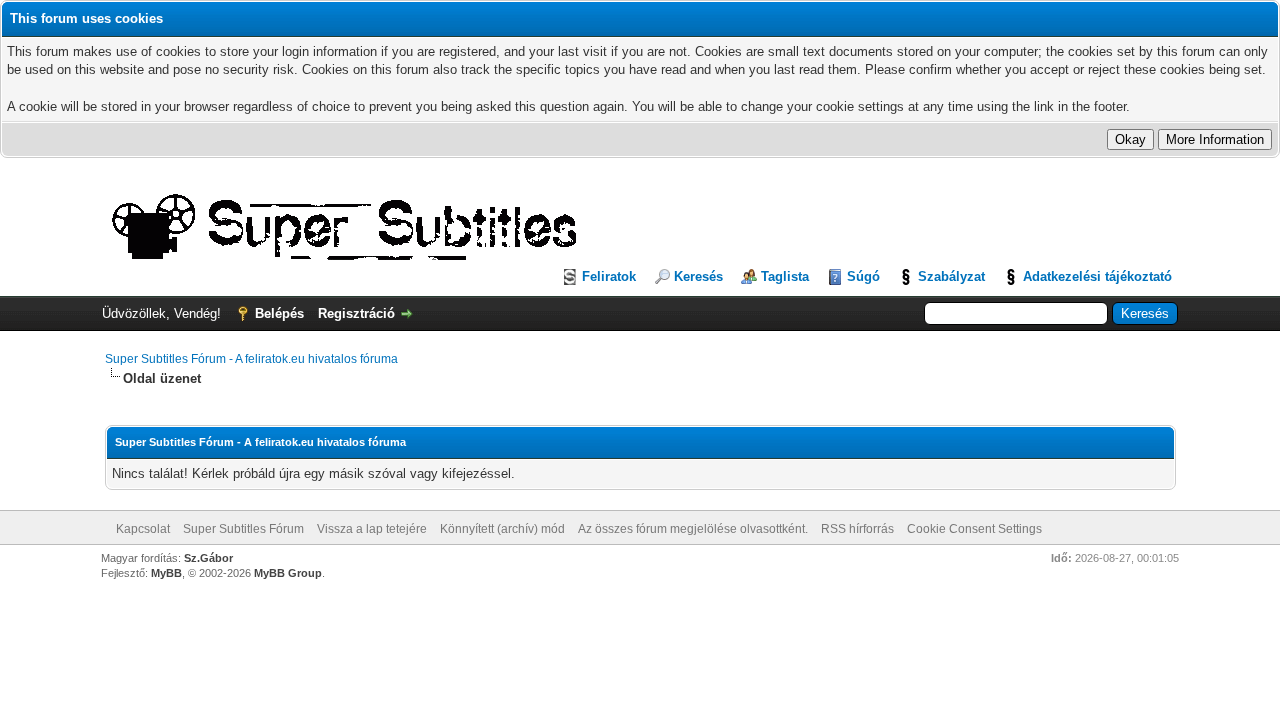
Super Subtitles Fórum (243, 529)
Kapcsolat (143, 529)
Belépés (279, 313)
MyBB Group (288, 573)
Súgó (863, 276)
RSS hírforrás (857, 529)
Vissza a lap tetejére (372, 529)
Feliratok (609, 276)
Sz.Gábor (208, 558)
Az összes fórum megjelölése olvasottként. (693, 529)
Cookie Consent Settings (974, 529)
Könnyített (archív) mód (502, 529)
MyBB (166, 573)
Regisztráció (356, 313)
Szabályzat (951, 276)
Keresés (698, 276)
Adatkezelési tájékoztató (1097, 276)
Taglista (785, 276)
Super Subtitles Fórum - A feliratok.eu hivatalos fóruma (251, 359)
